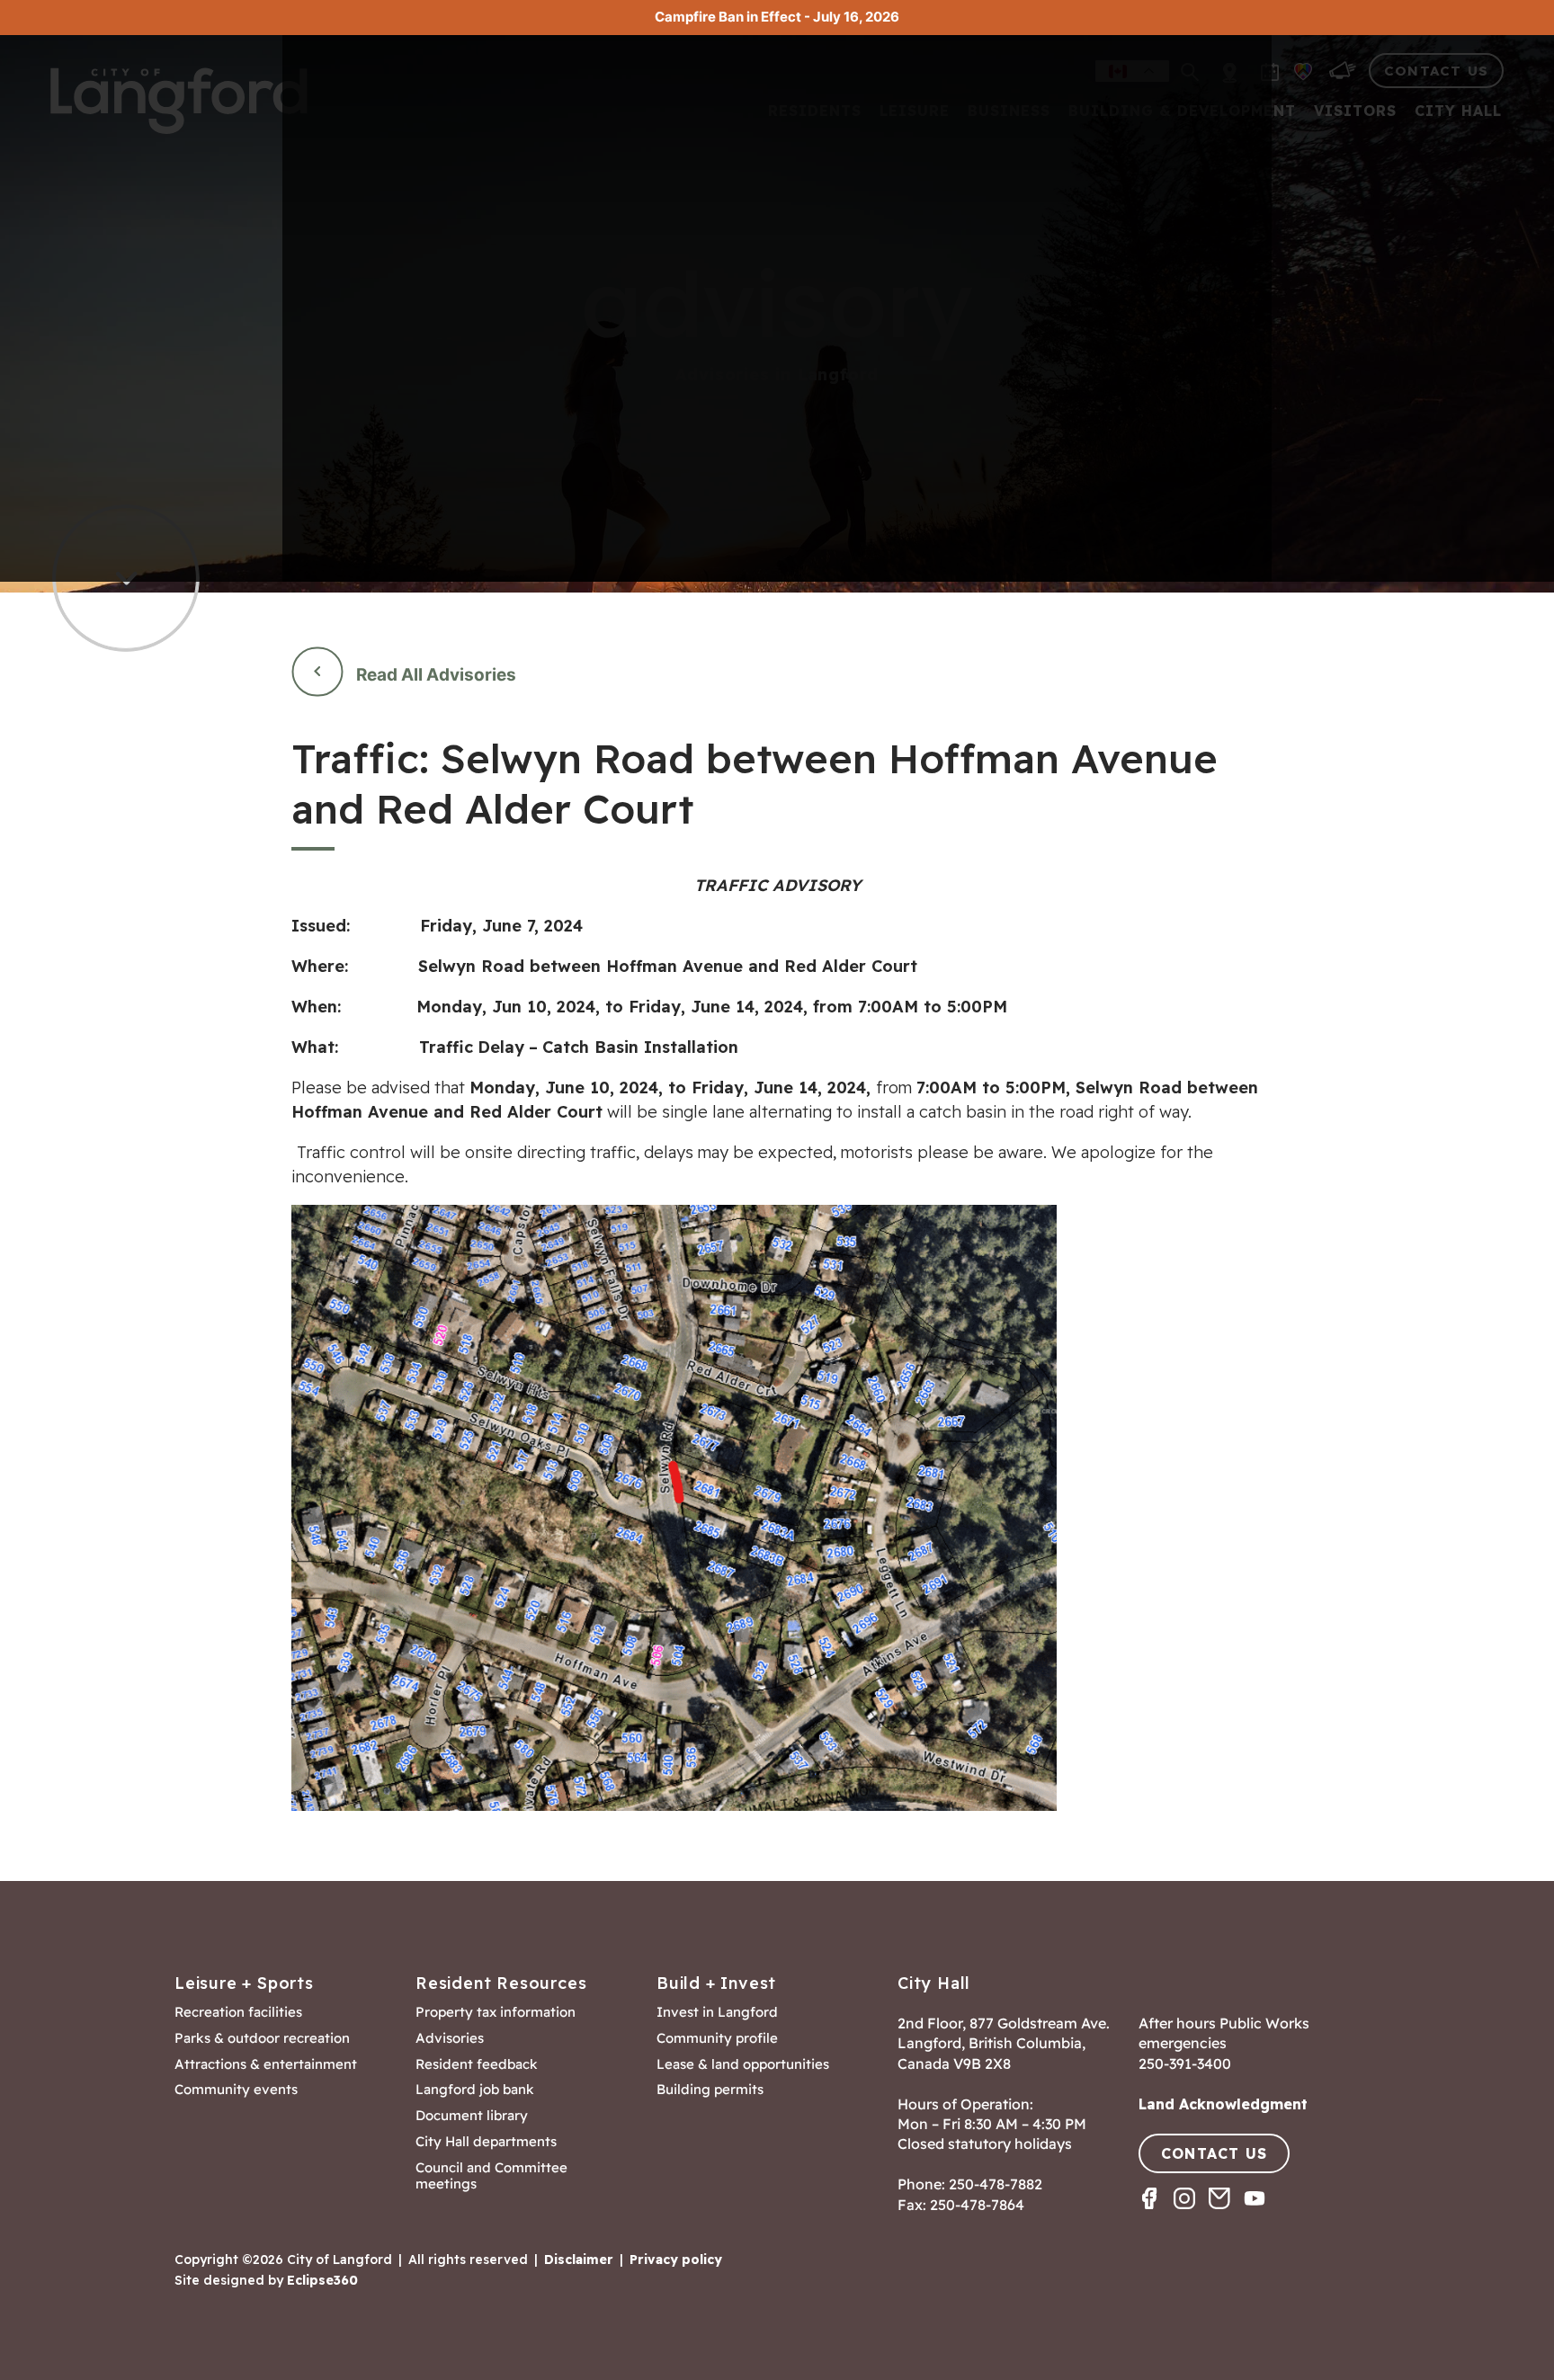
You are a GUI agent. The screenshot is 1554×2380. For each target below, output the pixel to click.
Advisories (450, 2038)
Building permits (710, 2090)
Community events (236, 2090)
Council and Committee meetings (491, 2176)
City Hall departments (486, 2142)
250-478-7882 (996, 2184)
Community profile (717, 2038)
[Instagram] (1191, 2214)
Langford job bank (475, 2090)
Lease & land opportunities (743, 2064)
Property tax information (496, 2012)
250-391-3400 (1185, 2064)
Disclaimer (579, 2260)
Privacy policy (676, 2260)
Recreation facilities (238, 2012)
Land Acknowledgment (1223, 2104)
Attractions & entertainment (266, 2064)
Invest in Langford (717, 2012)
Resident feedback (477, 2064)
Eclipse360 (322, 2280)
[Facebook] (1156, 2214)
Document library (472, 2116)
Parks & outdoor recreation (262, 2038)
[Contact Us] (1226, 2214)
